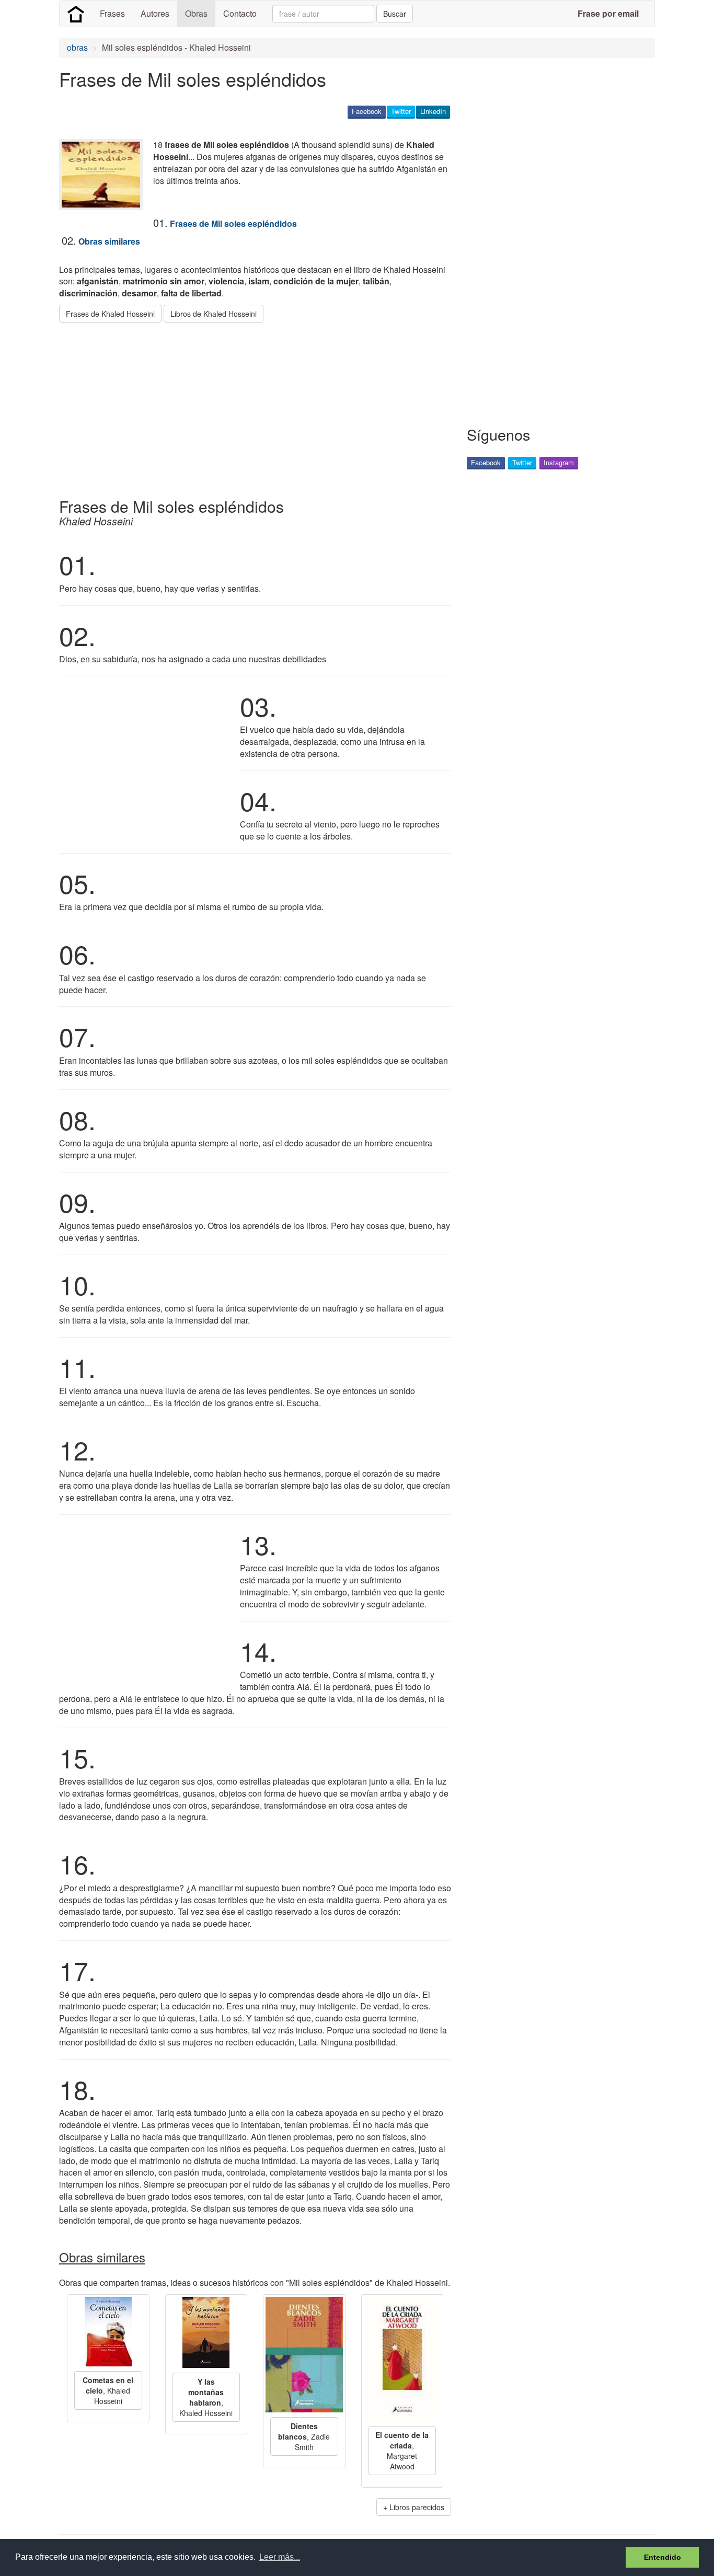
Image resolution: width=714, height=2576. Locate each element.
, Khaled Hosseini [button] (108, 2390)
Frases (112, 13)
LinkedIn (433, 111)
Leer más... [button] (280, 2557)
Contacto (240, 13)
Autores (155, 13)
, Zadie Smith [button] (304, 2436)
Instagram (559, 462)
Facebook (367, 111)
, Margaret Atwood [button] (402, 2451)
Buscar (395, 14)
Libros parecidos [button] (417, 2507)
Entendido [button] (663, 2557)
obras (77, 47)
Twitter (401, 111)
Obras (196, 13)
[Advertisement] (249, 406)
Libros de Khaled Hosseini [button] (214, 314)
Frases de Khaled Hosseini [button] (110, 314)
